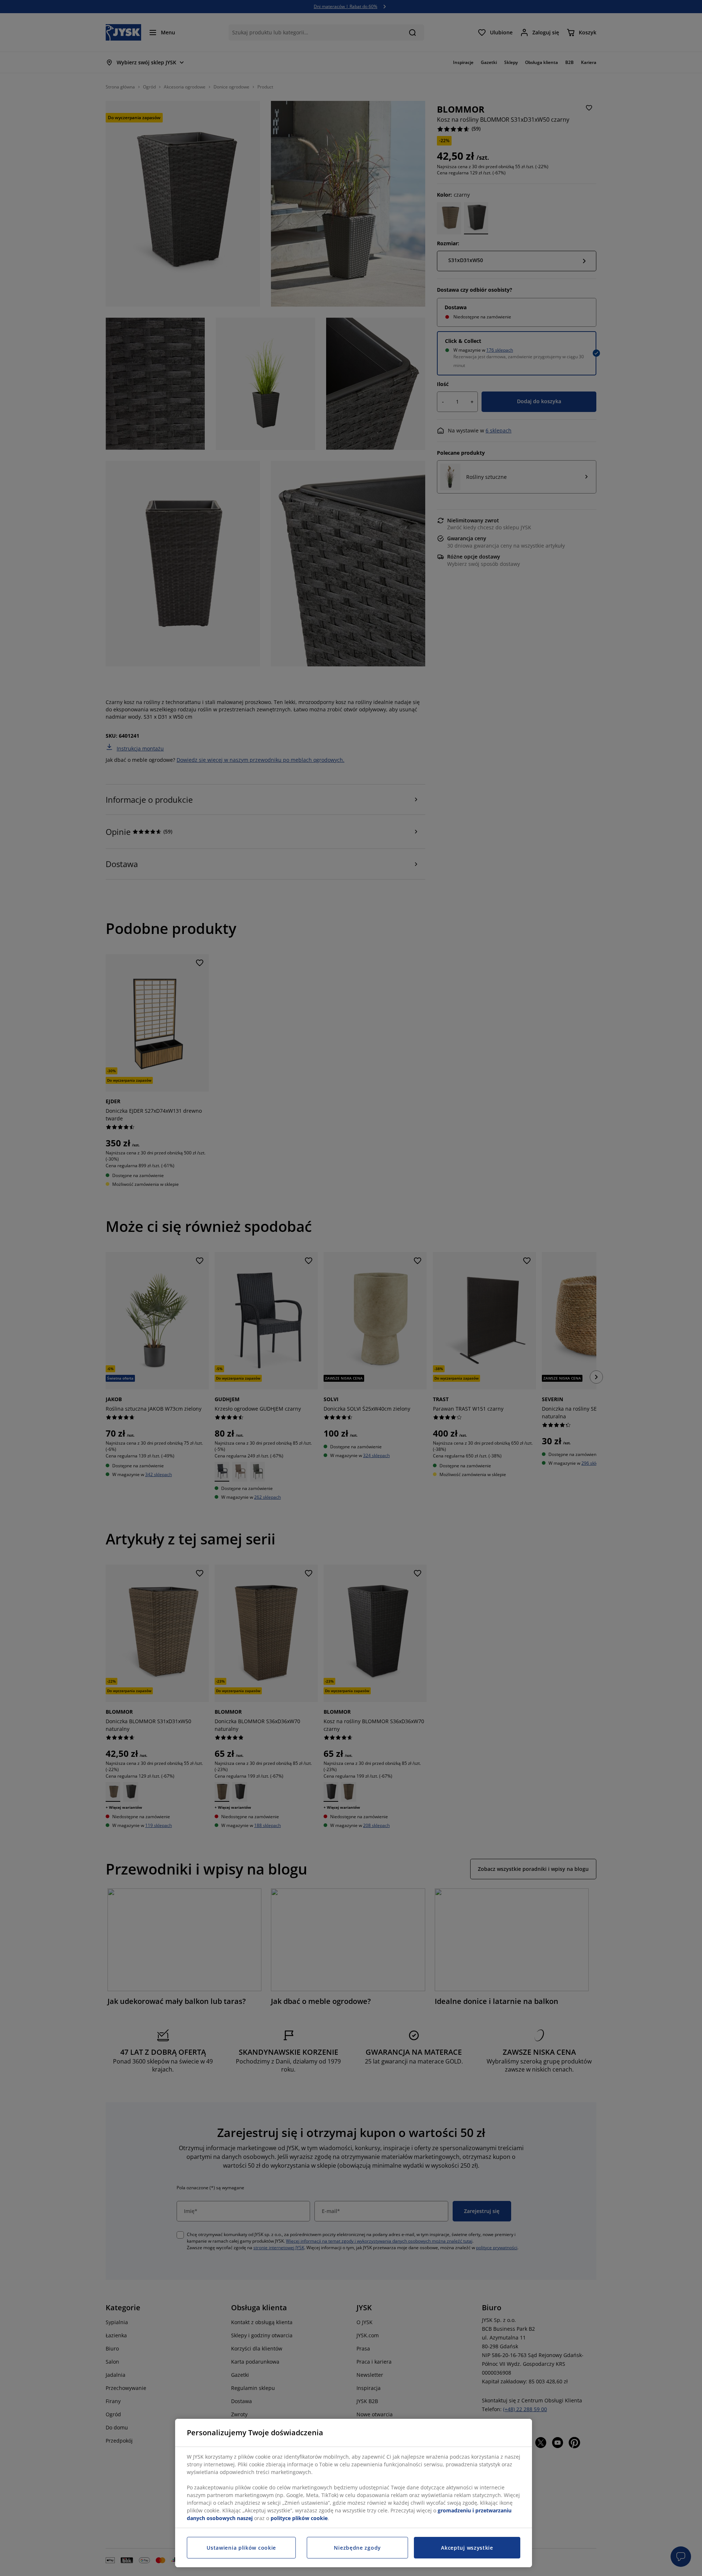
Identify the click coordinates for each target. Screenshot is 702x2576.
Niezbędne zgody (357, 2548)
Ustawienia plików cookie (241, 2548)
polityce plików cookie (299, 2518)
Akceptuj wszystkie (467, 2548)
